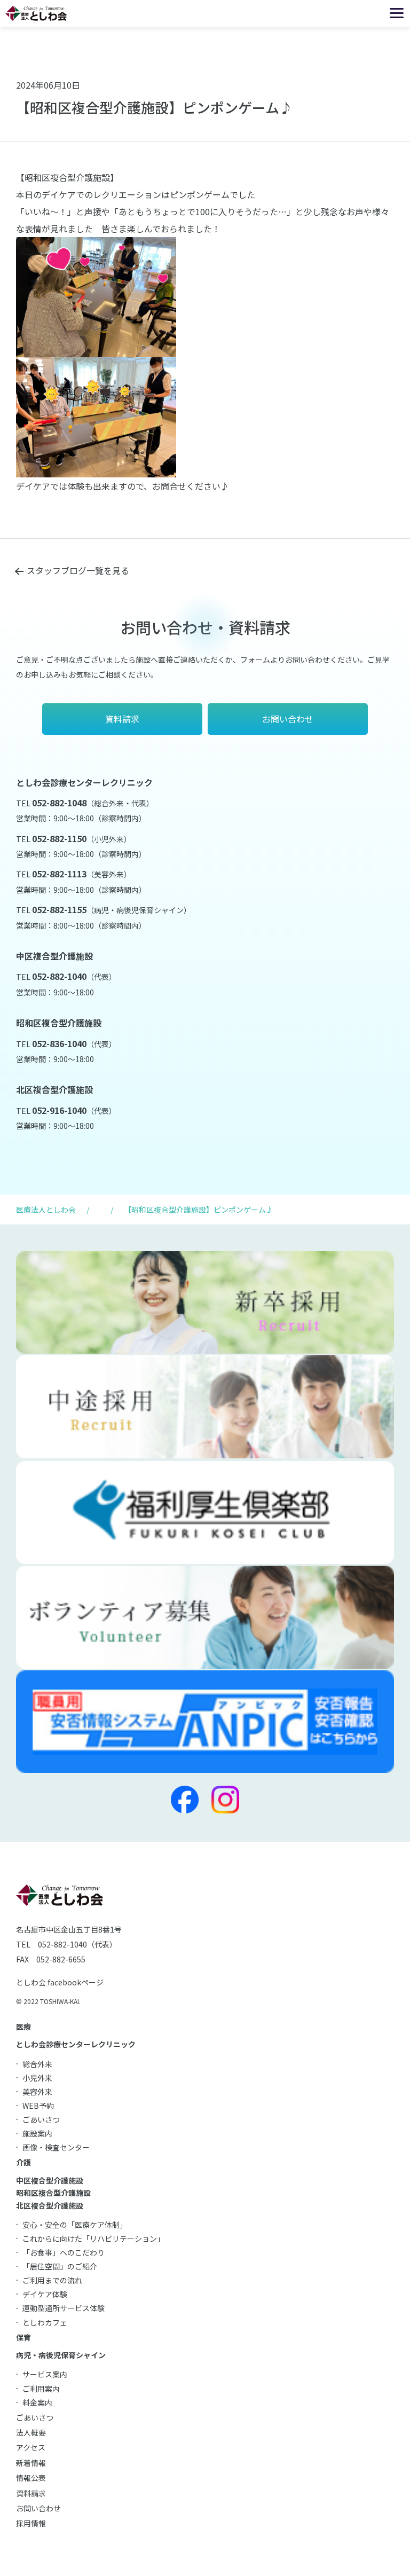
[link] (17, 503)
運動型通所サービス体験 (64, 2308)
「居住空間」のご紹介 (60, 2266)
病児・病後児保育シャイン (61, 2355)
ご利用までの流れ (52, 2280)
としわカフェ (45, 2322)
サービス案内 (45, 2374)
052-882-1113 (59, 874)
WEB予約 (38, 2106)
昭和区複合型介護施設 (53, 2193)
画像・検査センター (56, 2147)
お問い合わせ (38, 2508)
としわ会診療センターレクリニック (76, 2044)
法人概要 (31, 2432)
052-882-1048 (59, 803)
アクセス (31, 2447)
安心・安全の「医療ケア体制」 (75, 2225)
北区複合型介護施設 (50, 2205)
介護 (23, 2162)
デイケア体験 (45, 2294)
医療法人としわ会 (46, 1210)
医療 (23, 2027)
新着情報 (31, 2463)
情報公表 (31, 2478)
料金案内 (37, 2402)
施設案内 (37, 2133)
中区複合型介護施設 (50, 2180)
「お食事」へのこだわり (64, 2252)
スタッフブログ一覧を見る (78, 570)
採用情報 (31, 2523)
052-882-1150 (59, 838)
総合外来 (37, 2064)
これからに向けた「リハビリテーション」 (93, 2239)
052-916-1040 (59, 1110)
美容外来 (37, 2092)
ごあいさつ (41, 2119)
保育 (23, 2337)
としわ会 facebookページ (60, 1982)
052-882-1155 (59, 909)
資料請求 (31, 2493)
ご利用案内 (41, 2389)
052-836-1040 (59, 1043)
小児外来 (37, 2078)
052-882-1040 (59, 976)
